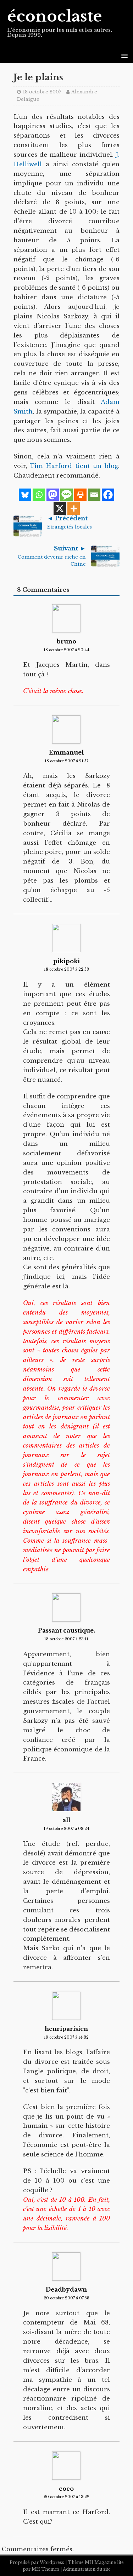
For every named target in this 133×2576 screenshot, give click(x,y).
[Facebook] (108, 495)
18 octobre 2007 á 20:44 (66, 650)
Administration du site (87, 2569)
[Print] (80, 495)
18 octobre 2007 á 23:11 (66, 1639)
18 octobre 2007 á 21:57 (66, 761)
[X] (60, 509)
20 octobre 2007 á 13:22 (66, 2497)
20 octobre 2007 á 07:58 (66, 2298)
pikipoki (66, 961)
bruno (66, 641)
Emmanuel (66, 752)
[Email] (94, 495)
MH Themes (45, 2569)
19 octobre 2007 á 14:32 (66, 2037)
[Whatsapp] (39, 495)
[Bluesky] (25, 495)
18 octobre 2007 (42, 92)
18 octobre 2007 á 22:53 (66, 969)
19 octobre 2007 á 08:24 (66, 1829)
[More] (74, 509)
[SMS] (66, 495)
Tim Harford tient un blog (74, 466)
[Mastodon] (53, 495)
